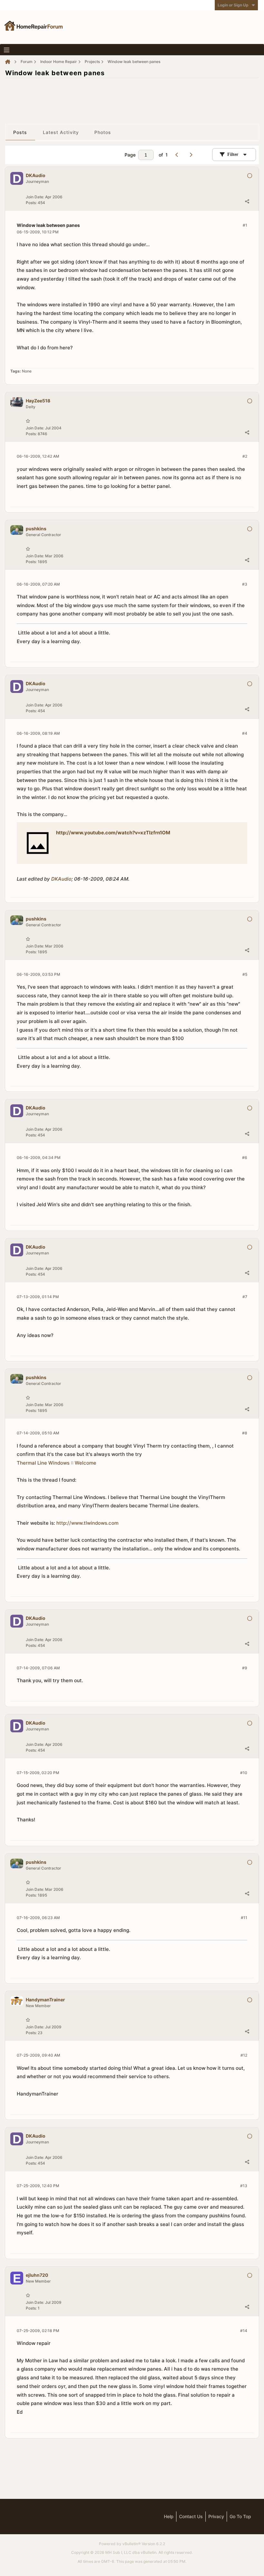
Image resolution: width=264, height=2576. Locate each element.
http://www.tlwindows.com (87, 1523)
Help (169, 2516)
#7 (245, 1297)
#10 (244, 1773)
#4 (245, 733)
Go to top (240, 2516)
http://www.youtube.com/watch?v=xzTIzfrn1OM (113, 833)
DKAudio (61, 879)
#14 (244, 2331)
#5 (245, 974)
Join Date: (35, 197)
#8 (245, 1433)
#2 (245, 456)
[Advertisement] (132, 98)
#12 (244, 2055)
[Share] (247, 201)
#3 (245, 584)
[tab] (20, 132)
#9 (245, 1668)
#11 (244, 1918)
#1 (245, 225)
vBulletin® (132, 2544)
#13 (244, 2186)
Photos (103, 132)
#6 (245, 1158)
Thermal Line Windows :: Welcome (57, 1463)
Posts (20, 132)
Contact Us (191, 2516)
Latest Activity (61, 132)
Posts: (31, 203)
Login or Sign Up (233, 5)
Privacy (216, 2516)
